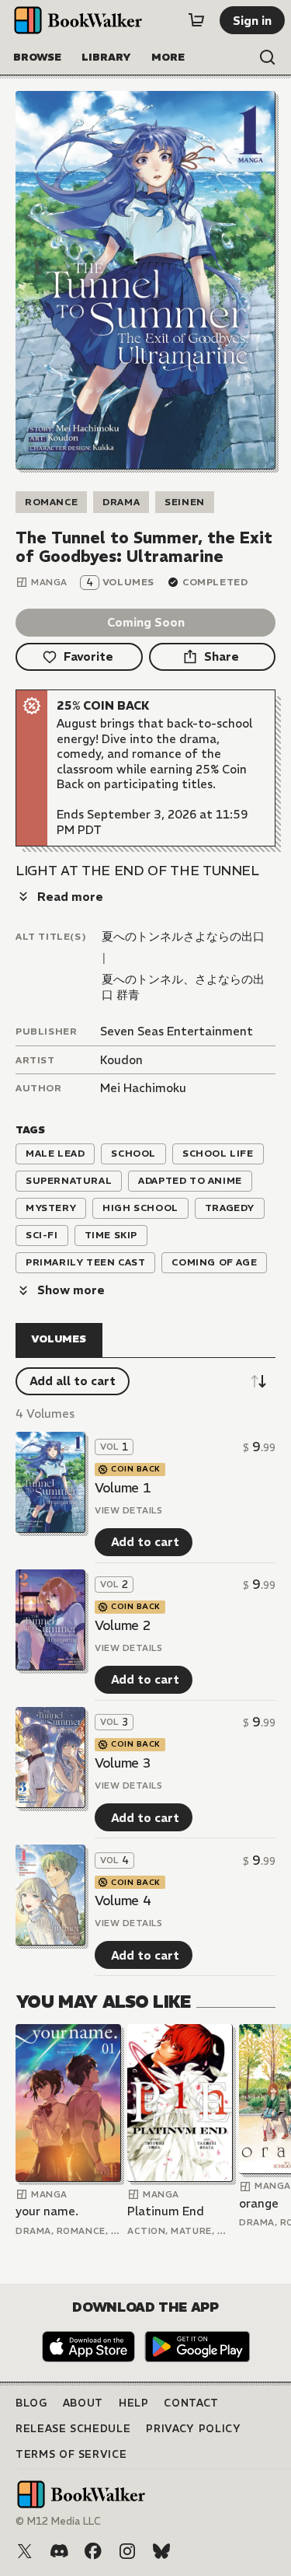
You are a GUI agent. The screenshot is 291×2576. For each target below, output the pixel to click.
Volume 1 (123, 1488)
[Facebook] (93, 2551)
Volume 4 (123, 1901)
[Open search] (268, 58)
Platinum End (166, 2211)
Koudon (121, 1060)
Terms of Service (71, 2454)
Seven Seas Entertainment (177, 1031)
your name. (47, 2211)
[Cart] (196, 20)
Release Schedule (73, 2429)
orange (259, 2203)
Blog (31, 2403)
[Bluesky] (161, 2551)
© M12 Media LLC (58, 2521)
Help (134, 2403)
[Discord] (59, 2551)
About (83, 2403)
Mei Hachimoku (143, 1088)
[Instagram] (127, 2551)
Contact (191, 2403)
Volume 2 (123, 1625)
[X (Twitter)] (25, 2551)
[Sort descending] (258, 1381)
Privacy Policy (193, 2429)
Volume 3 (123, 1763)
